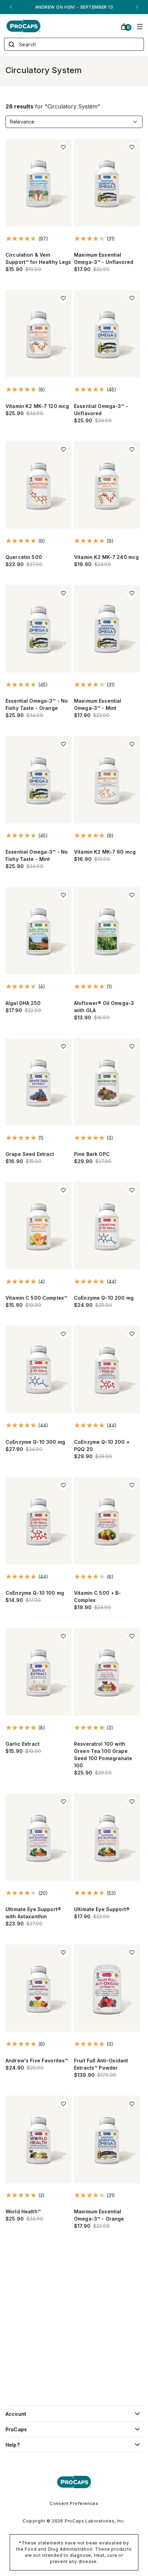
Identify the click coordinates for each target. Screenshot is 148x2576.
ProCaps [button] (16, 2429)
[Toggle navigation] (140, 26)
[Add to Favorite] (63, 147)
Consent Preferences (74, 2503)
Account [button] (16, 2414)
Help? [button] (13, 2445)
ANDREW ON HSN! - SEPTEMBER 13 (74, 7)
